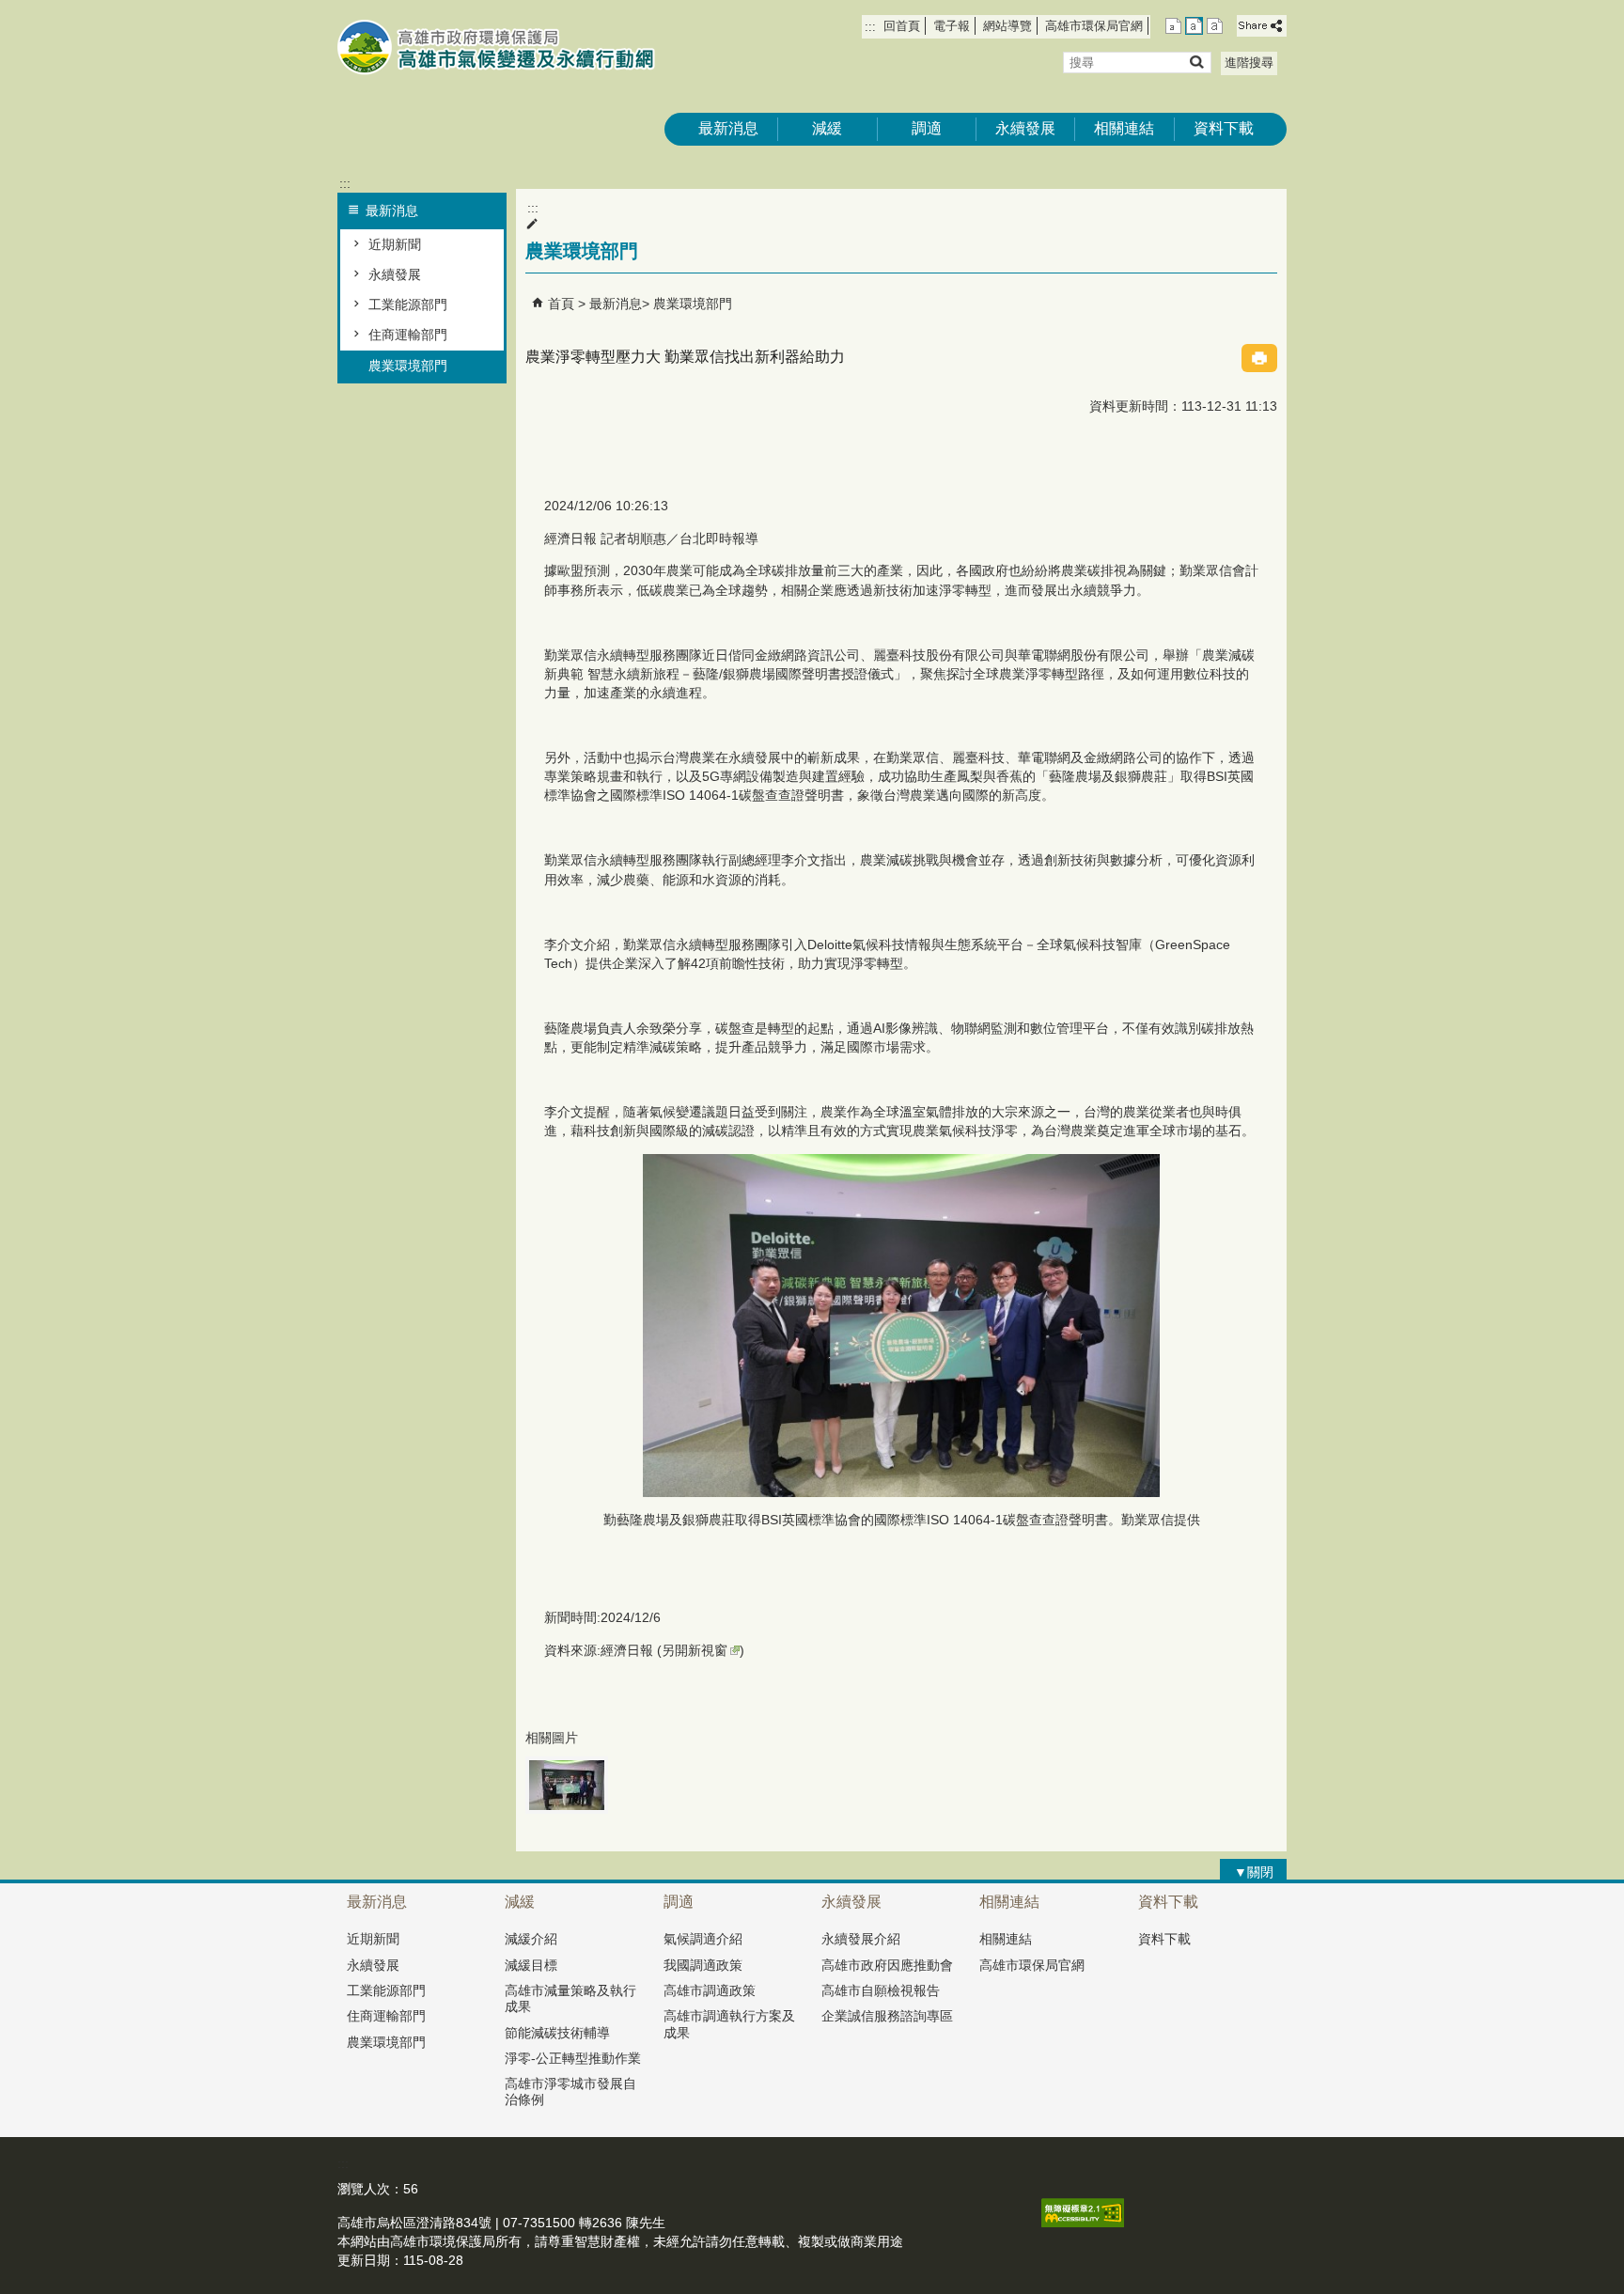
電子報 (952, 26)
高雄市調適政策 (710, 1990)
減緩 (827, 128)
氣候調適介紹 (703, 1939)
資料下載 (1224, 128)
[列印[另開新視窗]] (1259, 358)
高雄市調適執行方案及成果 (729, 2024)
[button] (1196, 62)
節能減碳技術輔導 (557, 2033)
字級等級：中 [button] (1194, 26)
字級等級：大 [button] (1215, 26)
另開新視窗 (695, 1650)
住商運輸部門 (408, 335)
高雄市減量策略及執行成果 (570, 1998)
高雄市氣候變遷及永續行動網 (496, 47)
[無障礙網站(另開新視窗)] (1083, 2223)
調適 (927, 128)
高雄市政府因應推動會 (887, 1965)
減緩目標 (531, 1965)
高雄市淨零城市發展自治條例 (570, 2091)
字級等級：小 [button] (1173, 26)
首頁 (561, 304)
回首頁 (902, 26)
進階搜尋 (1249, 62)
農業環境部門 (408, 366)
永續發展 (1025, 128)
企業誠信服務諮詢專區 (887, 2016)
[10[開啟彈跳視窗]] (567, 1785)
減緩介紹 (531, 1939)
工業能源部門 (408, 304)
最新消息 (728, 128)
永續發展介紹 (861, 1939)
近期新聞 (395, 244)
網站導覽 (1007, 26)
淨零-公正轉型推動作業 (573, 2058)
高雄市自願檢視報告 (881, 1990)
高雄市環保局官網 (1094, 26)
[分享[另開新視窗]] (1262, 26)
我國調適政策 (703, 1965)
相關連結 (1124, 128)
